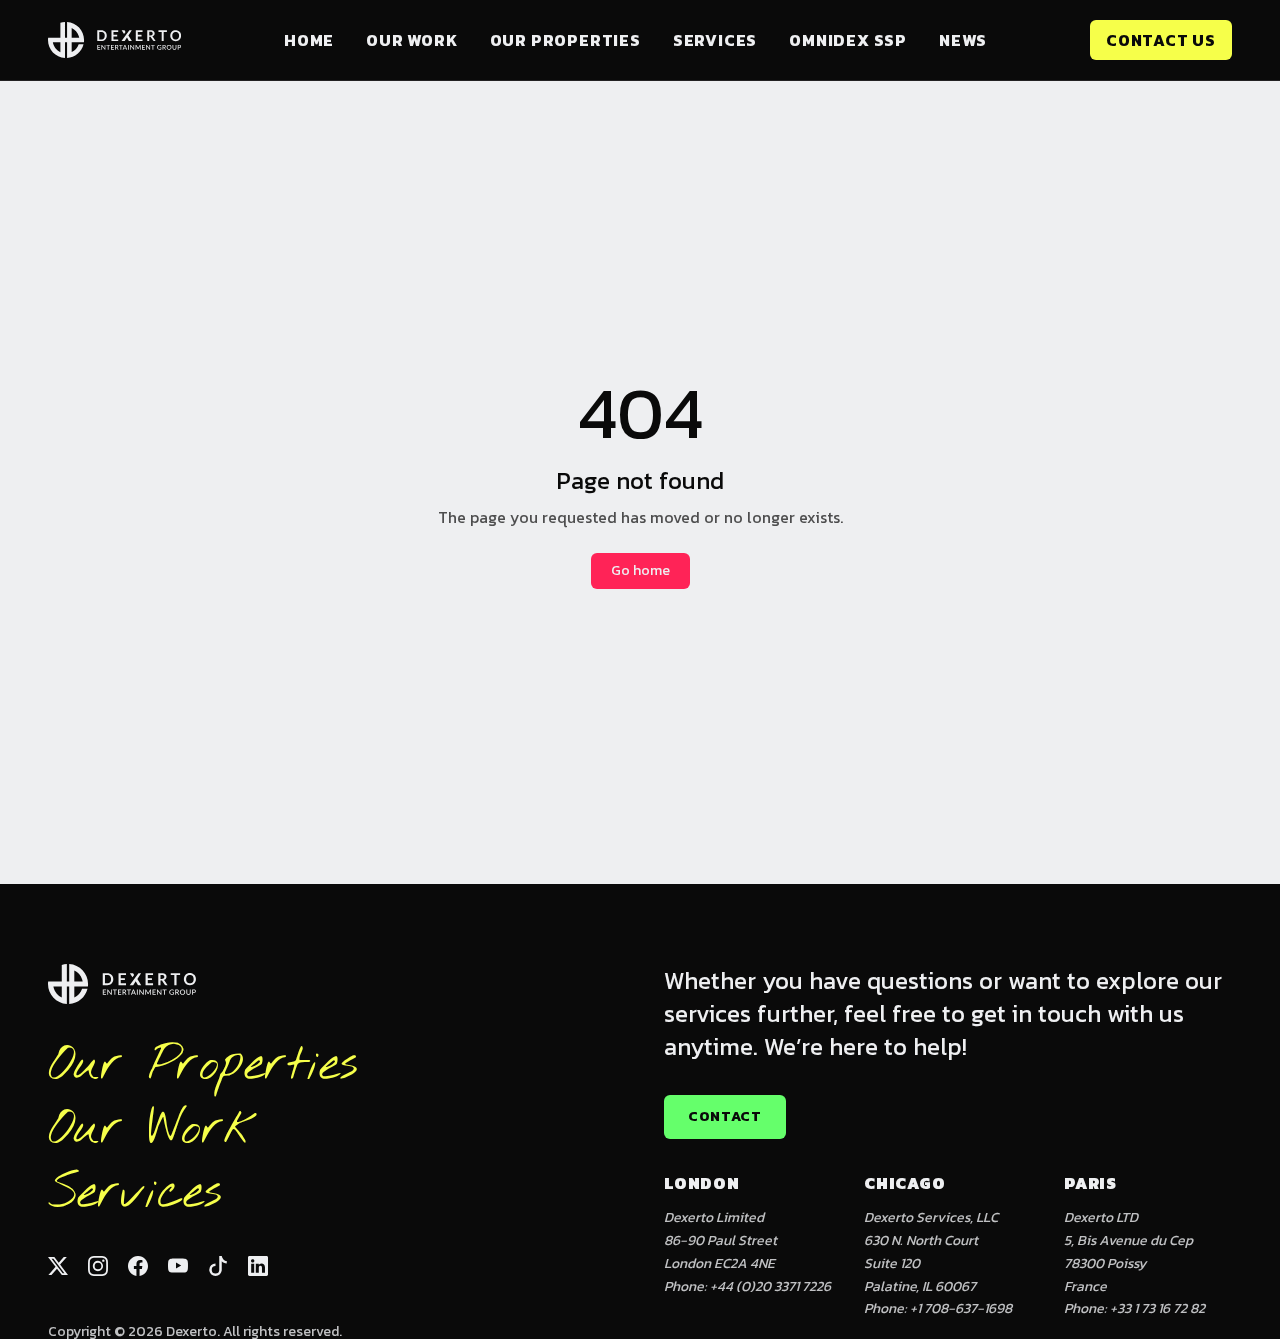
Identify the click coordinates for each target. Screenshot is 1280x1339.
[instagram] (98, 1266)
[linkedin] (258, 1266)
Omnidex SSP (848, 40)
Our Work (411, 40)
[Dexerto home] (114, 40)
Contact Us (1161, 40)
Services (715, 40)
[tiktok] (218, 1266)
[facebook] (138, 1266)
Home (309, 40)
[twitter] (58, 1266)
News (963, 40)
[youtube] (178, 1266)
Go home (640, 570)
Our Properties (565, 40)
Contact (725, 1116)
